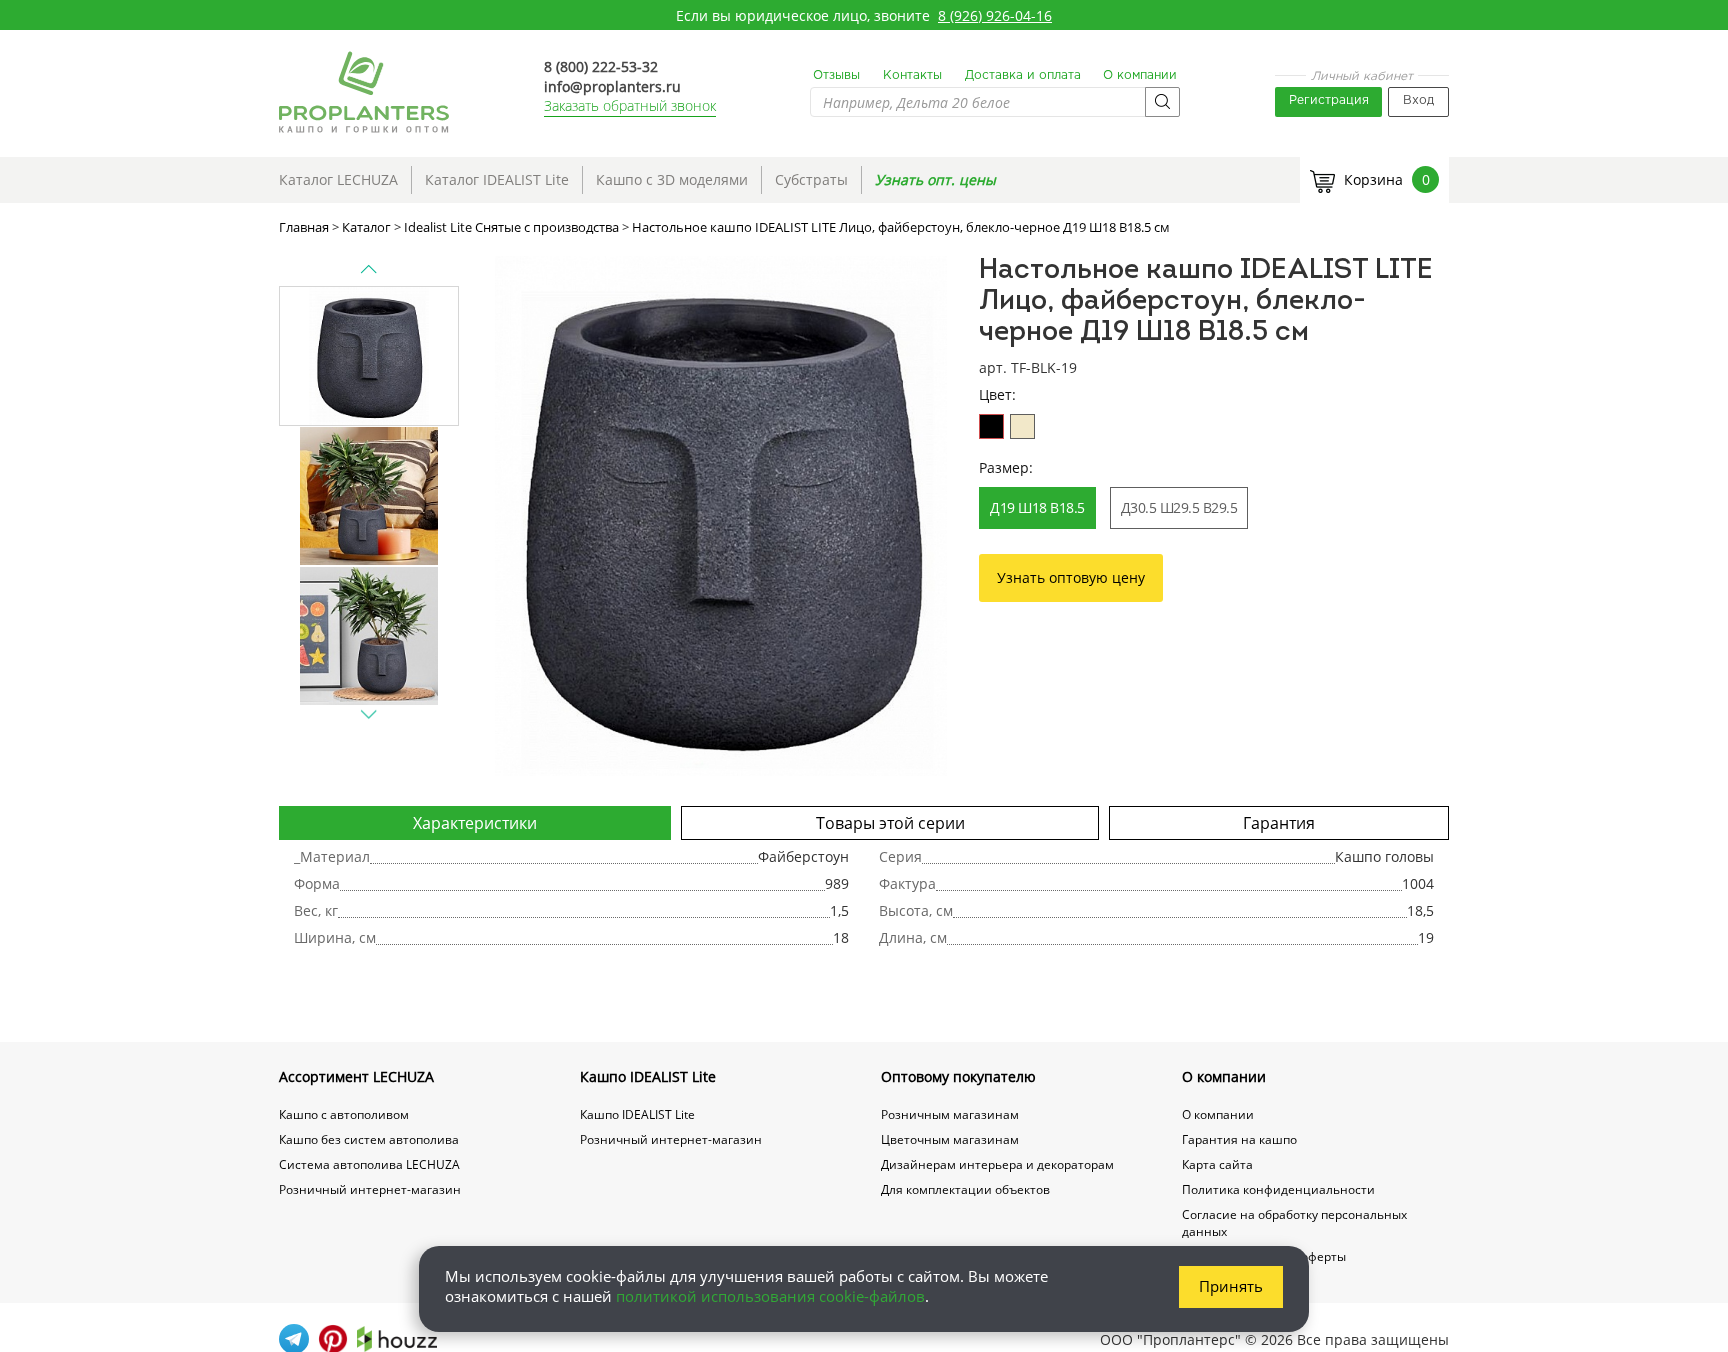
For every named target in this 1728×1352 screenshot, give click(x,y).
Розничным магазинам (950, 1114)
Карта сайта (1217, 1164)
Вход (1418, 100)
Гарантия (1279, 823)
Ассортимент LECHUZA (356, 1076)
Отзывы (836, 75)
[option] (721, 516)
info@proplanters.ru (612, 86)
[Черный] (991, 426)
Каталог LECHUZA (338, 179)
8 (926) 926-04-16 (995, 15)
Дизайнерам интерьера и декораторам (997, 1164)
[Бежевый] (1022, 426)
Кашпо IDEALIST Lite (648, 1076)
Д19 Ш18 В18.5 (1037, 507)
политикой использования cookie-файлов (770, 1296)
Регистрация (1329, 100)
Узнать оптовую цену (1071, 577)
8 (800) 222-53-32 (601, 66)
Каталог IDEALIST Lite (497, 179)
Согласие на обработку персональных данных (1294, 1223)
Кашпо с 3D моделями (672, 179)
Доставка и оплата (1023, 75)
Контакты (912, 75)
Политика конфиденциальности (1278, 1189)
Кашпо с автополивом (344, 1114)
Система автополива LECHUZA (369, 1164)
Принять (1231, 1286)
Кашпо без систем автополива (369, 1139)
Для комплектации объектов (965, 1189)
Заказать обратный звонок (630, 105)
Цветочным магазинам (950, 1139)
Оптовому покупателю (958, 1076)
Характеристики (475, 823)
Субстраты (811, 179)
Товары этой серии (890, 823)
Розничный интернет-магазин (370, 1189)
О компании (1140, 75)
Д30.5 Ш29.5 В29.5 (1179, 507)
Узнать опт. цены (935, 179)
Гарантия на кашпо (1239, 1139)
